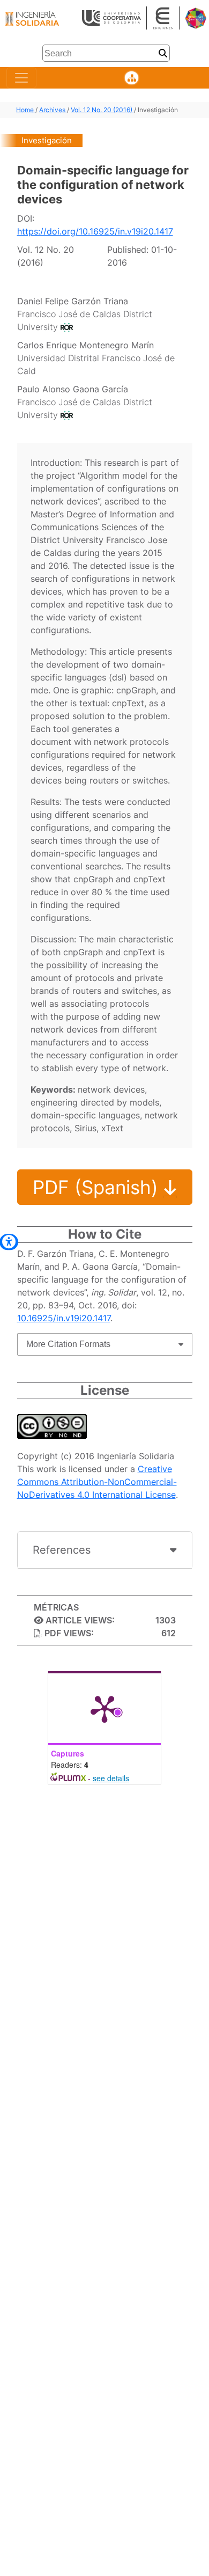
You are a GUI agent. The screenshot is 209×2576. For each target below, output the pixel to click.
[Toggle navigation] (21, 78)
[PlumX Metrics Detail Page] (104, 1708)
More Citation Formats (68, 1344)
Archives (53, 110)
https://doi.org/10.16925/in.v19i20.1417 (95, 231)
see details (111, 1778)
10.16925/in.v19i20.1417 (64, 1318)
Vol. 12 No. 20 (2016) (102, 110)
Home (26, 110)
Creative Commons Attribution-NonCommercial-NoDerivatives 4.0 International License (97, 1482)
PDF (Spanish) (98, 1187)
